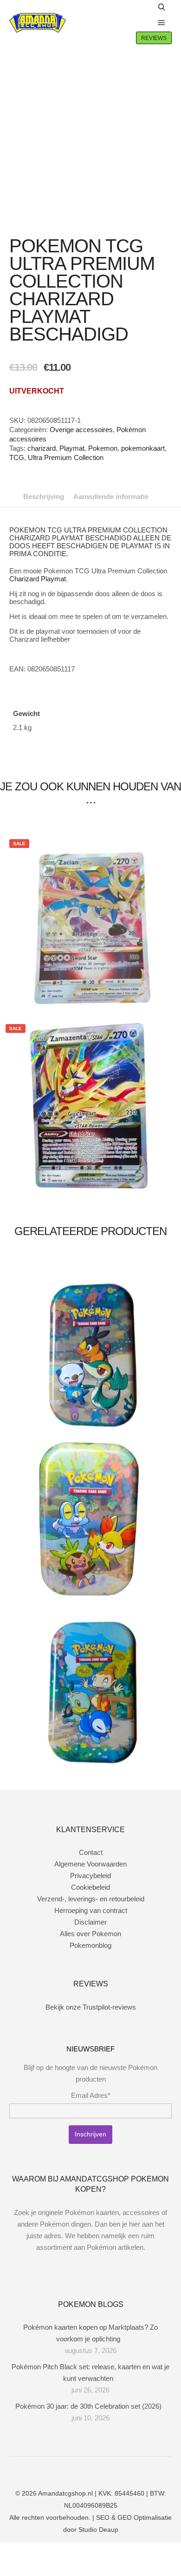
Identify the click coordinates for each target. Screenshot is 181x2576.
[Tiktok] (111, 2470)
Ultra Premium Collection (66, 457)
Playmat (72, 448)
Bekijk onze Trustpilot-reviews (91, 2007)
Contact (91, 1852)
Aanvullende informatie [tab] (111, 496)
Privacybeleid (90, 1876)
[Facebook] (70, 2470)
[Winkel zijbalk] (142, 7)
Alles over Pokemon (90, 1934)
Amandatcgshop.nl (65, 2493)
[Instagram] (84, 2470)
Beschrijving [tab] (44, 496)
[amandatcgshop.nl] (38, 23)
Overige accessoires (81, 430)
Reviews (154, 38)
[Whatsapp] (97, 2470)
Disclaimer (90, 1922)
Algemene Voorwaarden (90, 1864)
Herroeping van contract (91, 1910)
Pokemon (103, 448)
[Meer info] (142, 23)
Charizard (24, 579)
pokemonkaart (143, 448)
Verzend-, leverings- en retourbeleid (91, 1899)
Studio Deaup (98, 2530)
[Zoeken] (162, 7)
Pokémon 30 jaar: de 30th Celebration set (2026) (88, 2406)
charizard (42, 448)
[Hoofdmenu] (162, 23)
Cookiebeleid (90, 1887)
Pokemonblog (90, 1945)
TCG (17, 457)
